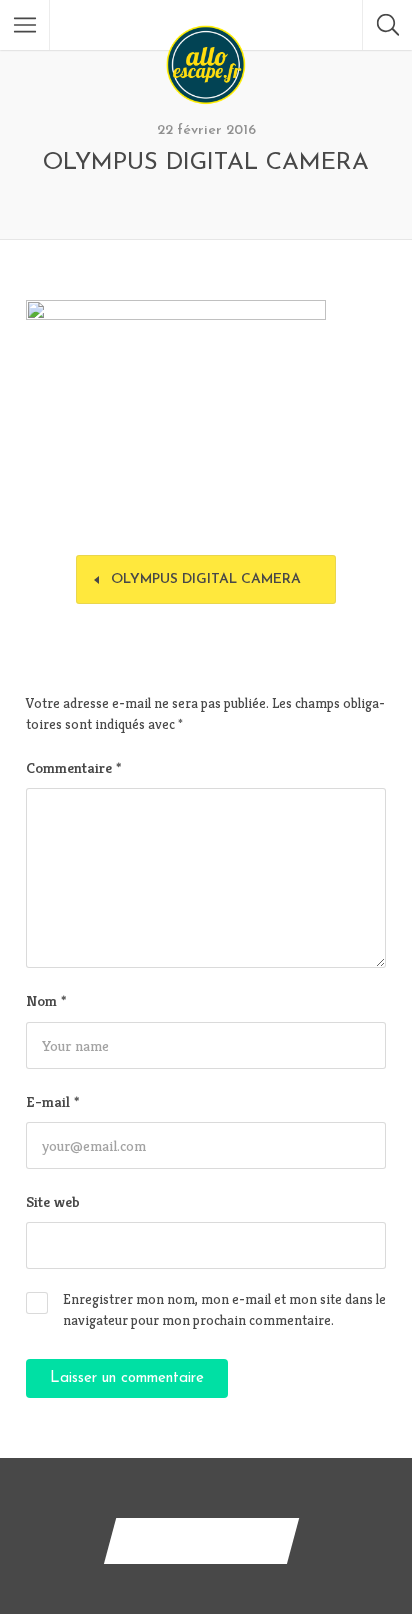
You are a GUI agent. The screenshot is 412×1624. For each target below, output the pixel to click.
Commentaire (73, 767)
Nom (46, 1000)
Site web (53, 1201)
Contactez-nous (201, 1540)
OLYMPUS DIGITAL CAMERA (206, 579)
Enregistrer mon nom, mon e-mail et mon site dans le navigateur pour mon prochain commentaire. (224, 1309)
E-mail (52, 1101)
